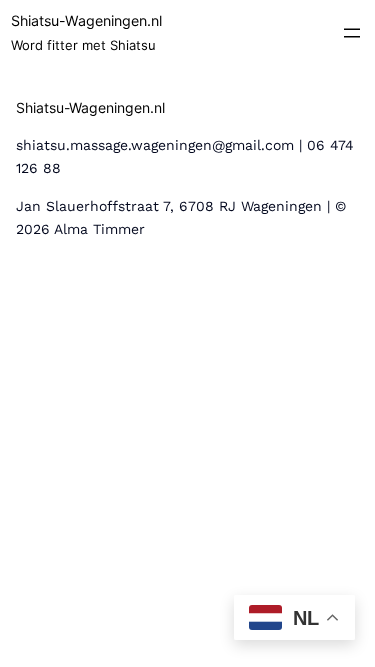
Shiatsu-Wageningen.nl (86, 20)
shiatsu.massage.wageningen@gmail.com (155, 145)
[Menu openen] (352, 33)
